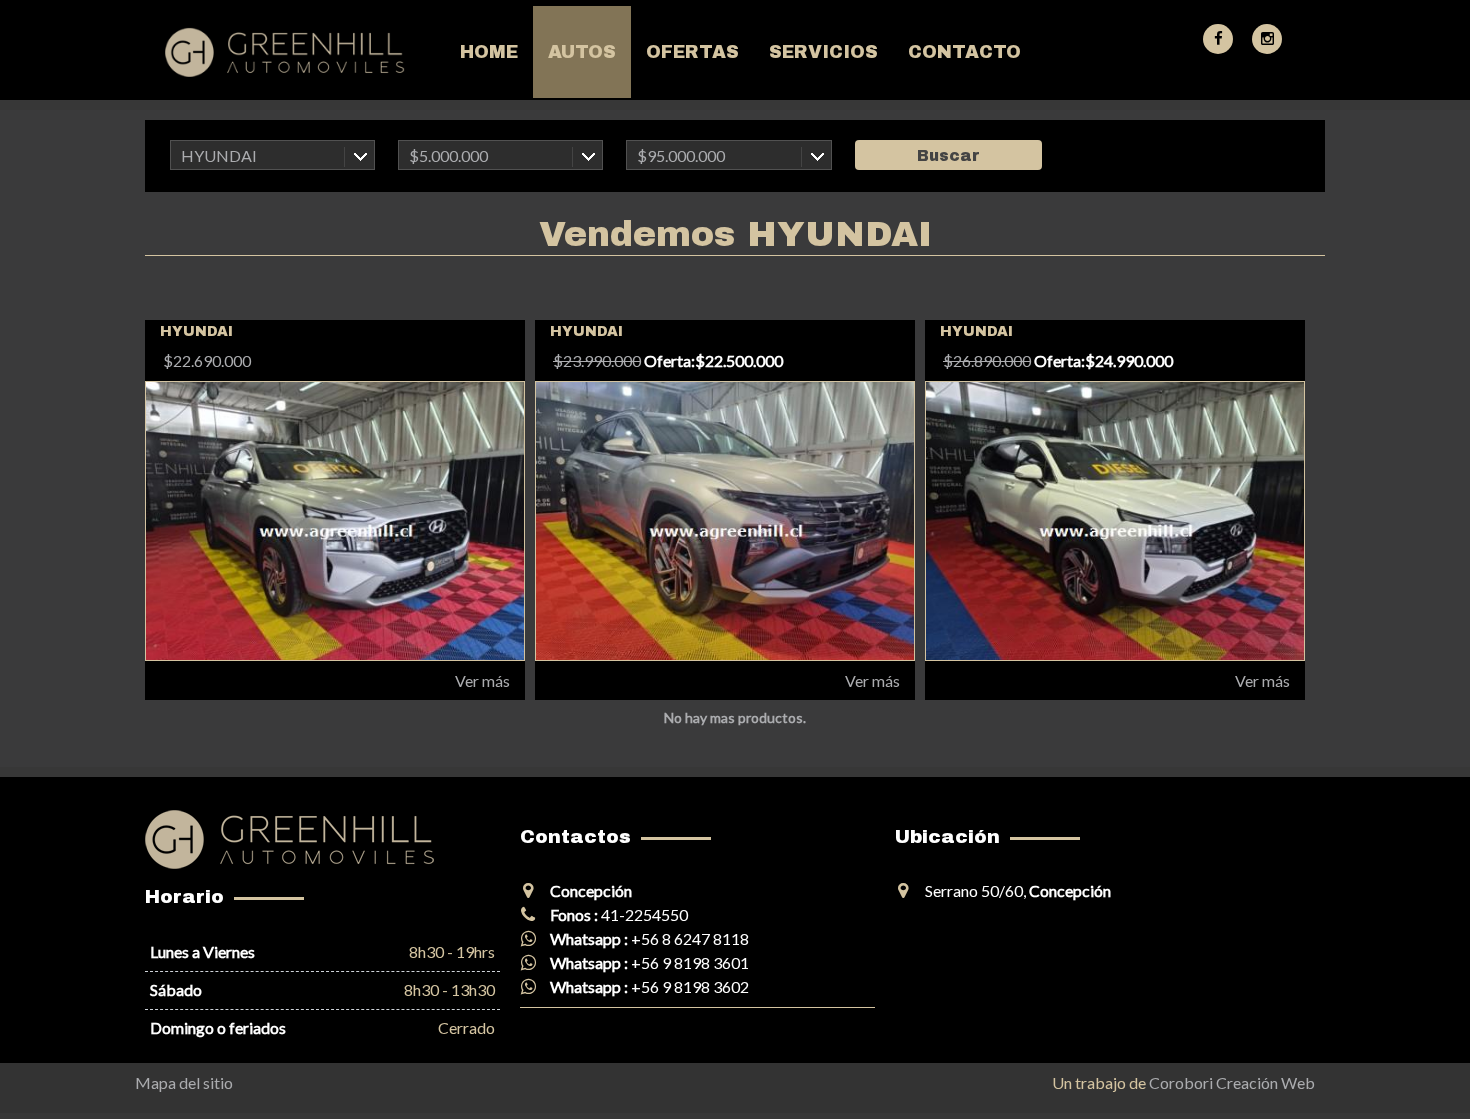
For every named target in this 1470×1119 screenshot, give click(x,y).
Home (489, 52)
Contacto (964, 52)
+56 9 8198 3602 (690, 986)
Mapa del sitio (184, 1082)
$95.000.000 (681, 155)
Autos (582, 52)
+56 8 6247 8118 (690, 938)
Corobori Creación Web (1232, 1082)
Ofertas (692, 52)
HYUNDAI (219, 155)
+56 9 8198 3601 (690, 962)
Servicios (823, 52)
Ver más (482, 680)
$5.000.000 (448, 155)
